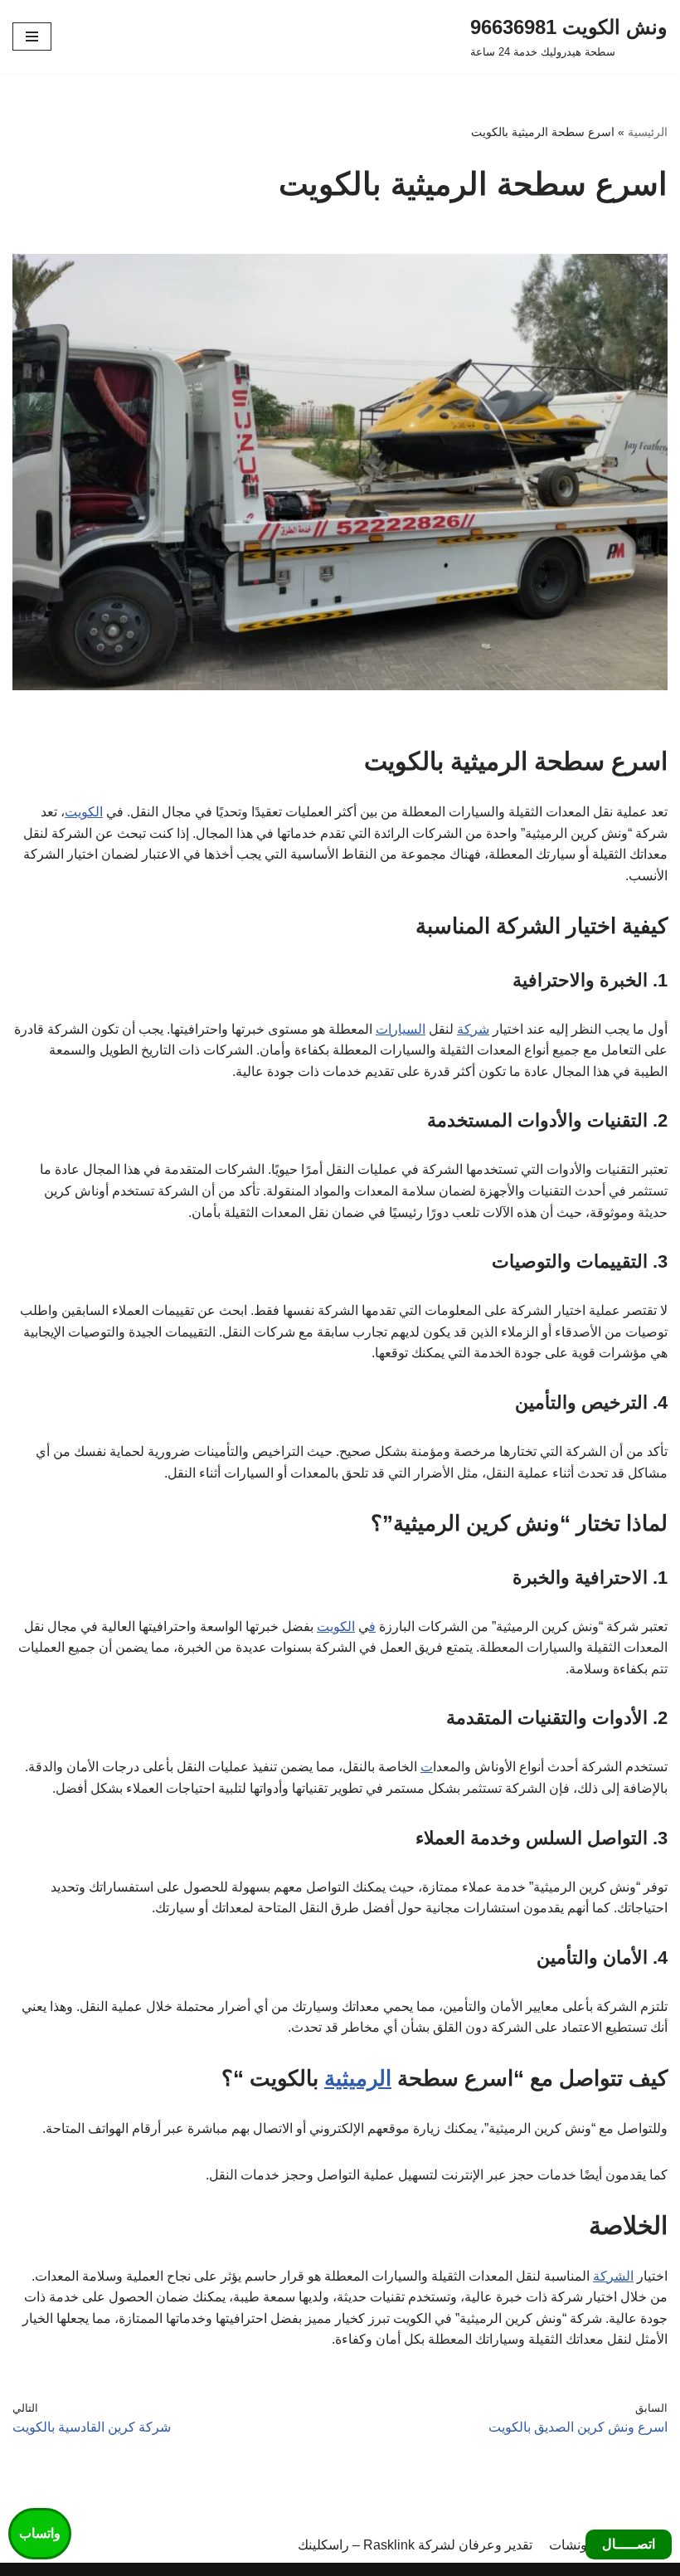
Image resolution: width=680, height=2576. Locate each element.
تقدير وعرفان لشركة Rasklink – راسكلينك (415, 2545)
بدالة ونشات (582, 2545)
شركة (473, 1029)
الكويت (84, 812)
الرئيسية (648, 132)
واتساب (40, 2533)
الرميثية (358, 2078)
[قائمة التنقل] (32, 37)
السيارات (401, 1029)
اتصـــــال (629, 2544)
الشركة (613, 2276)
